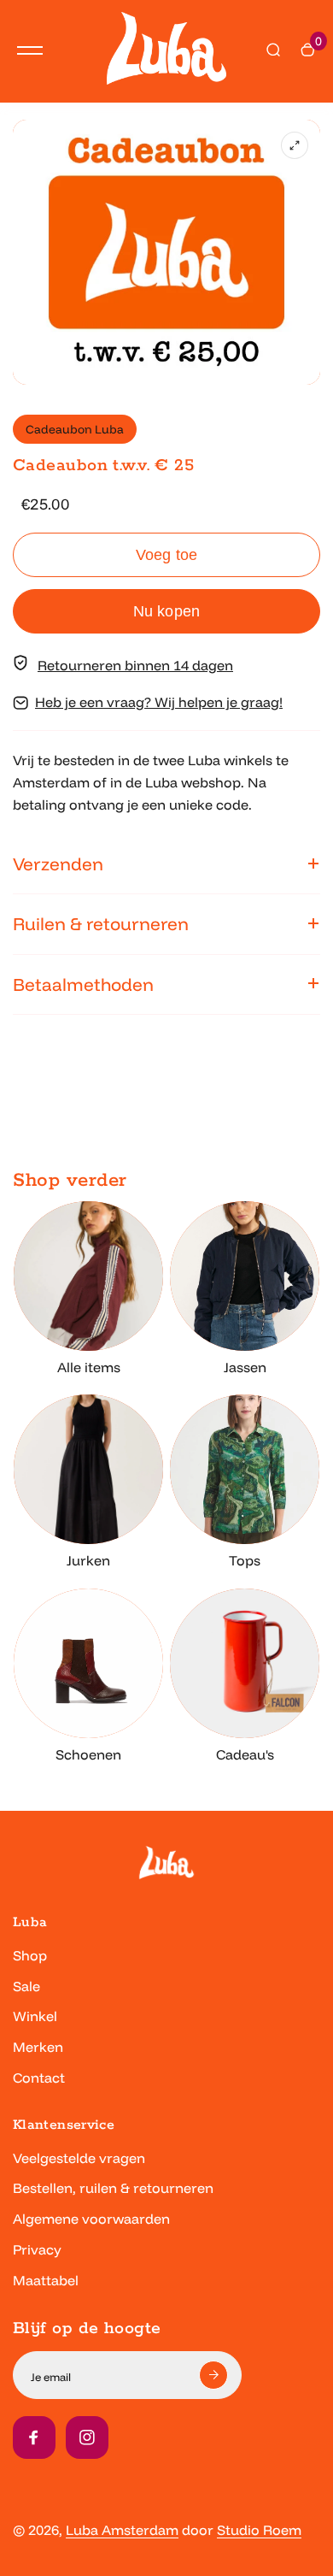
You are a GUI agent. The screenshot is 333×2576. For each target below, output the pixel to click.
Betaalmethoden (83, 984)
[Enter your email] (213, 2375)
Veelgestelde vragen (79, 2158)
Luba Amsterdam (122, 2530)
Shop (30, 1955)
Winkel (35, 2016)
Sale (26, 1986)
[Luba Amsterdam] (166, 51)
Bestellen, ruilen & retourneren (113, 2188)
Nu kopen (167, 611)
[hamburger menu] (30, 50)
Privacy (37, 2249)
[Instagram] (87, 2437)
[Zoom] (295, 145)
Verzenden (58, 864)
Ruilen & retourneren (101, 923)
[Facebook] (34, 2437)
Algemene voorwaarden (91, 2219)
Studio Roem (259, 2530)
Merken (38, 2047)
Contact (39, 2078)
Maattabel (46, 2280)
